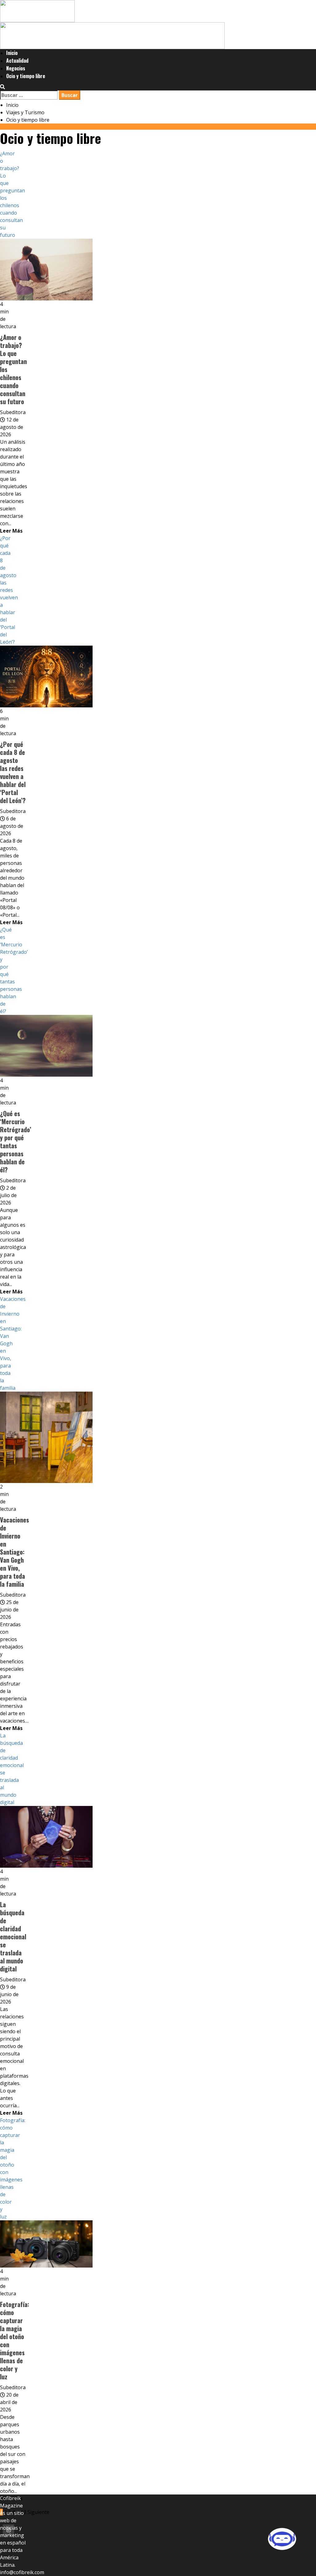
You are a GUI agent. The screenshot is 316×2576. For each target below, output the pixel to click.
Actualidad (17, 61)
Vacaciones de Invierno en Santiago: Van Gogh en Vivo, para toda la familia (15, 1552)
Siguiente (38, 2512)
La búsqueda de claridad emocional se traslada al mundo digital (13, 1937)
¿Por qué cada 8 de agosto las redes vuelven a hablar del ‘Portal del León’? (9, 590)
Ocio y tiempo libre (26, 76)
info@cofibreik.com (22, 2572)
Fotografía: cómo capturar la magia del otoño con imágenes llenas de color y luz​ (15, 2340)
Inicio (12, 53)
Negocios (16, 68)
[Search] (2, 87)
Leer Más (11, 531)
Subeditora (13, 412)
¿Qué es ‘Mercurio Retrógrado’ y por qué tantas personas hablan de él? (16, 1141)
